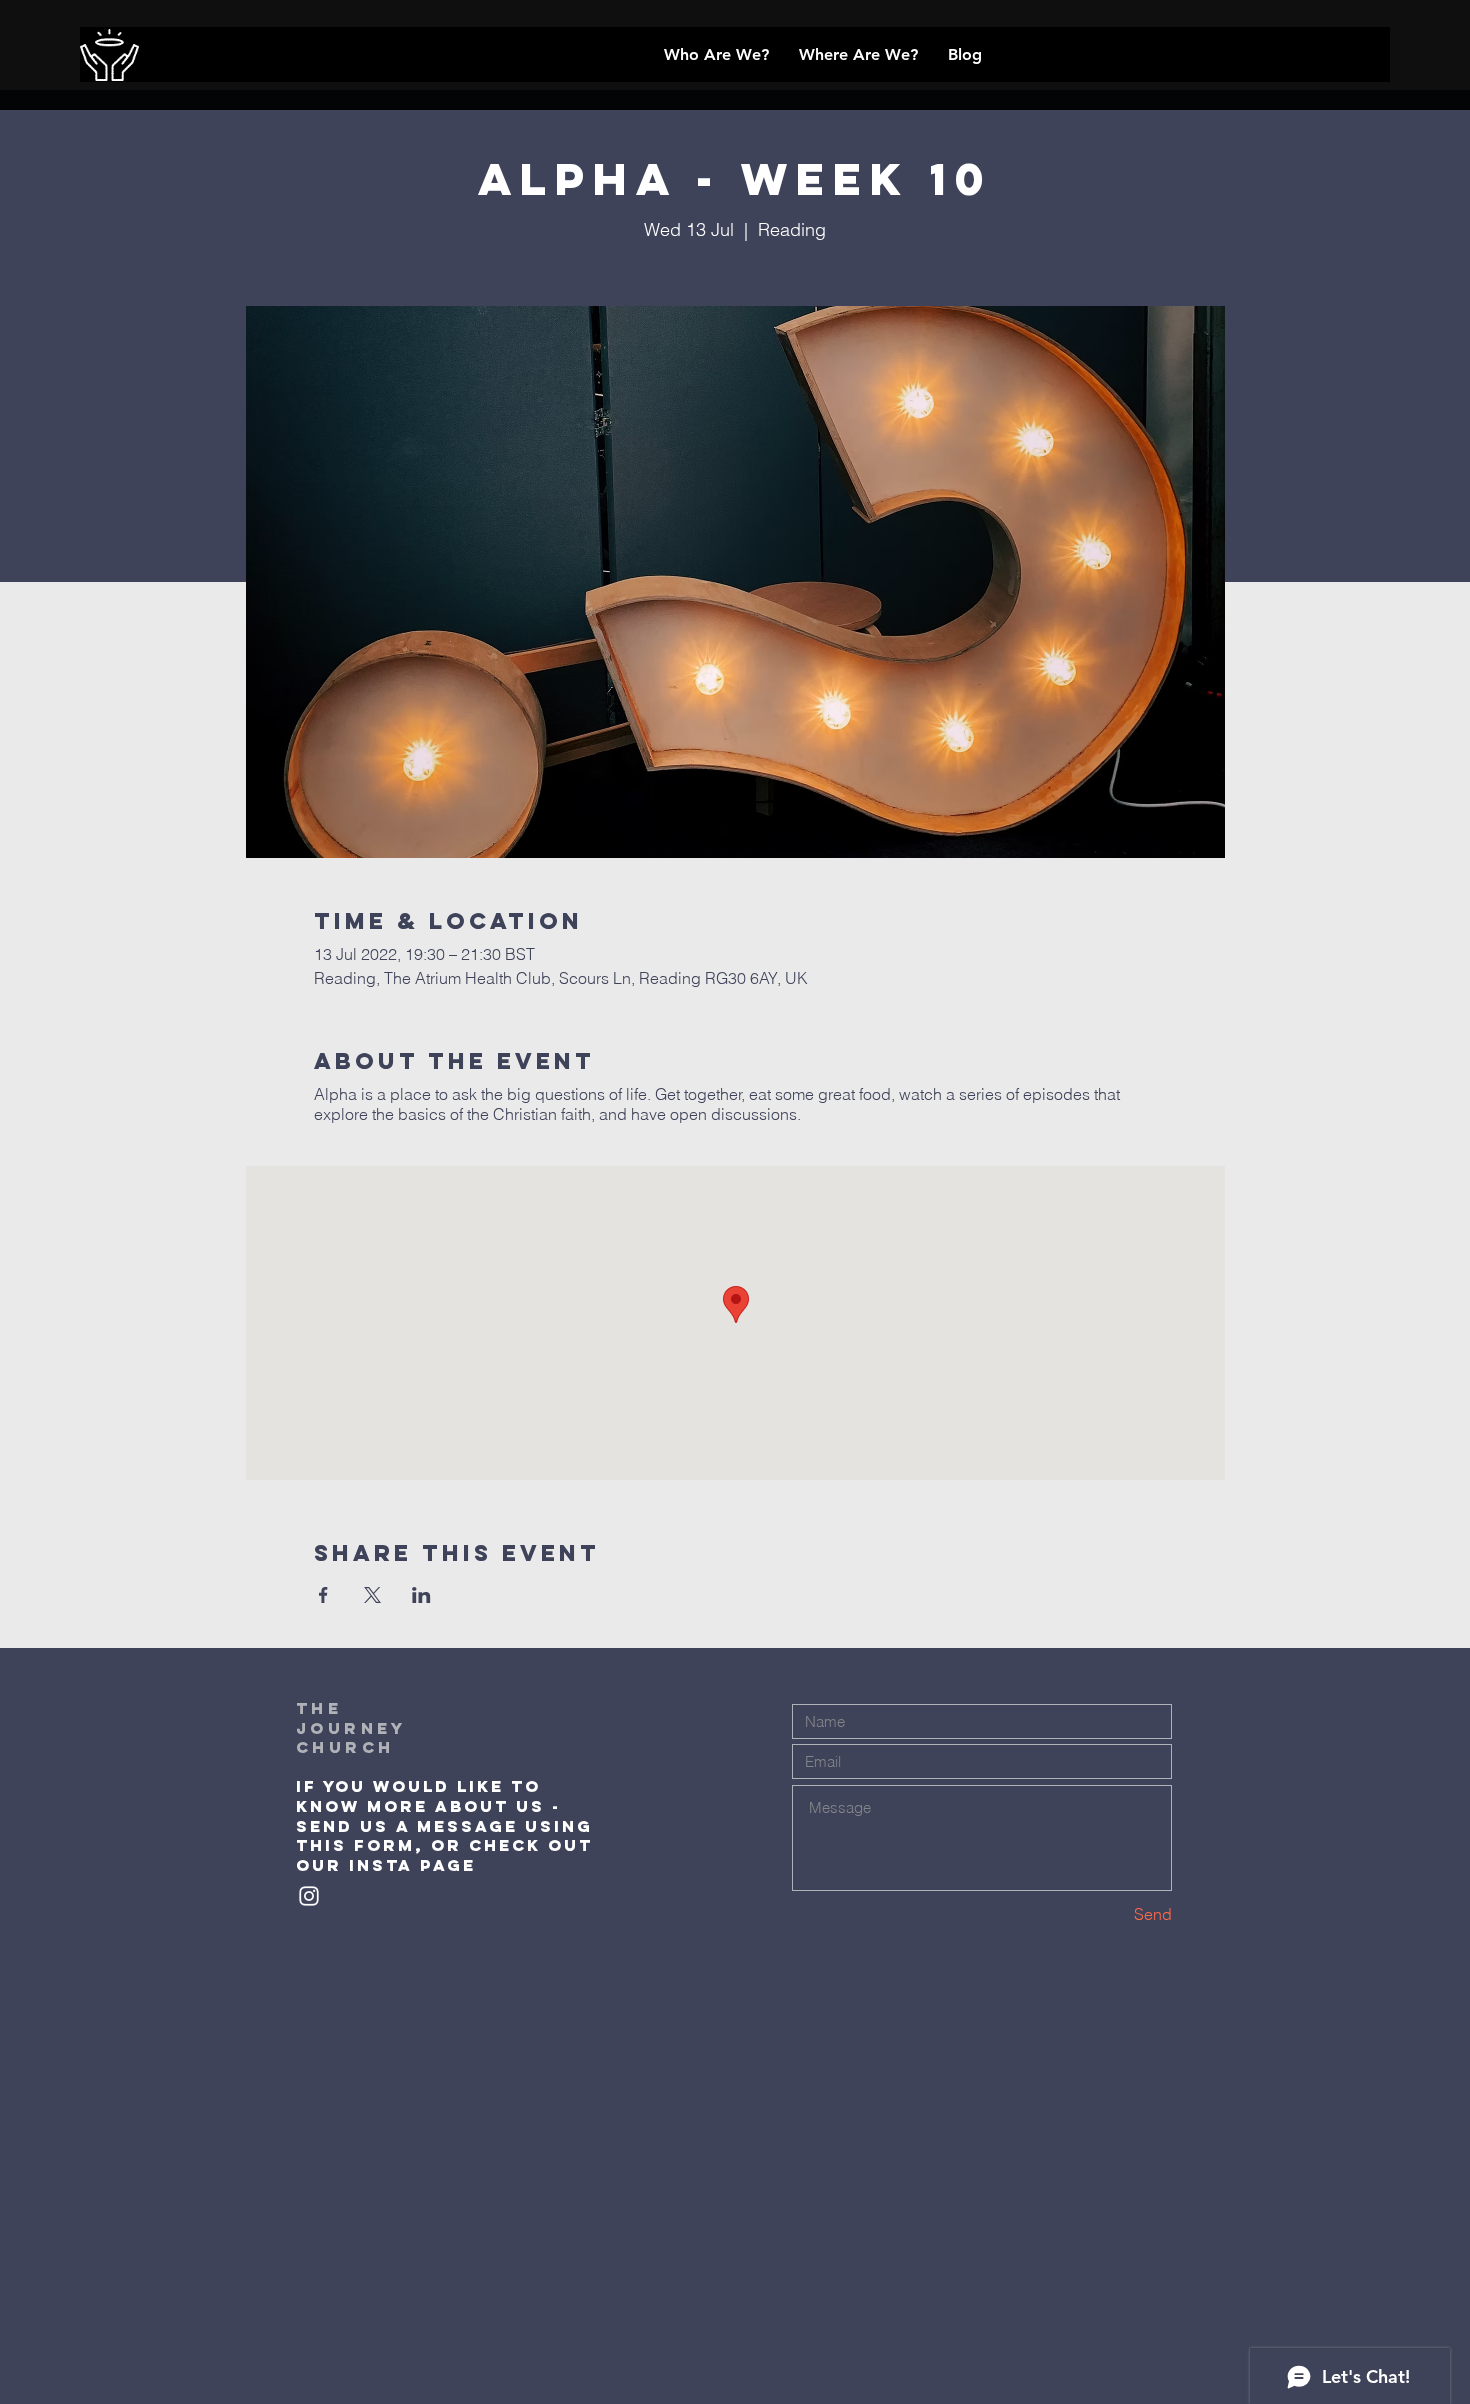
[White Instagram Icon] (309, 1896)
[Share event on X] (372, 1595)
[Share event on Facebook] (323, 1595)
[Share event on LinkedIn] (421, 1595)
